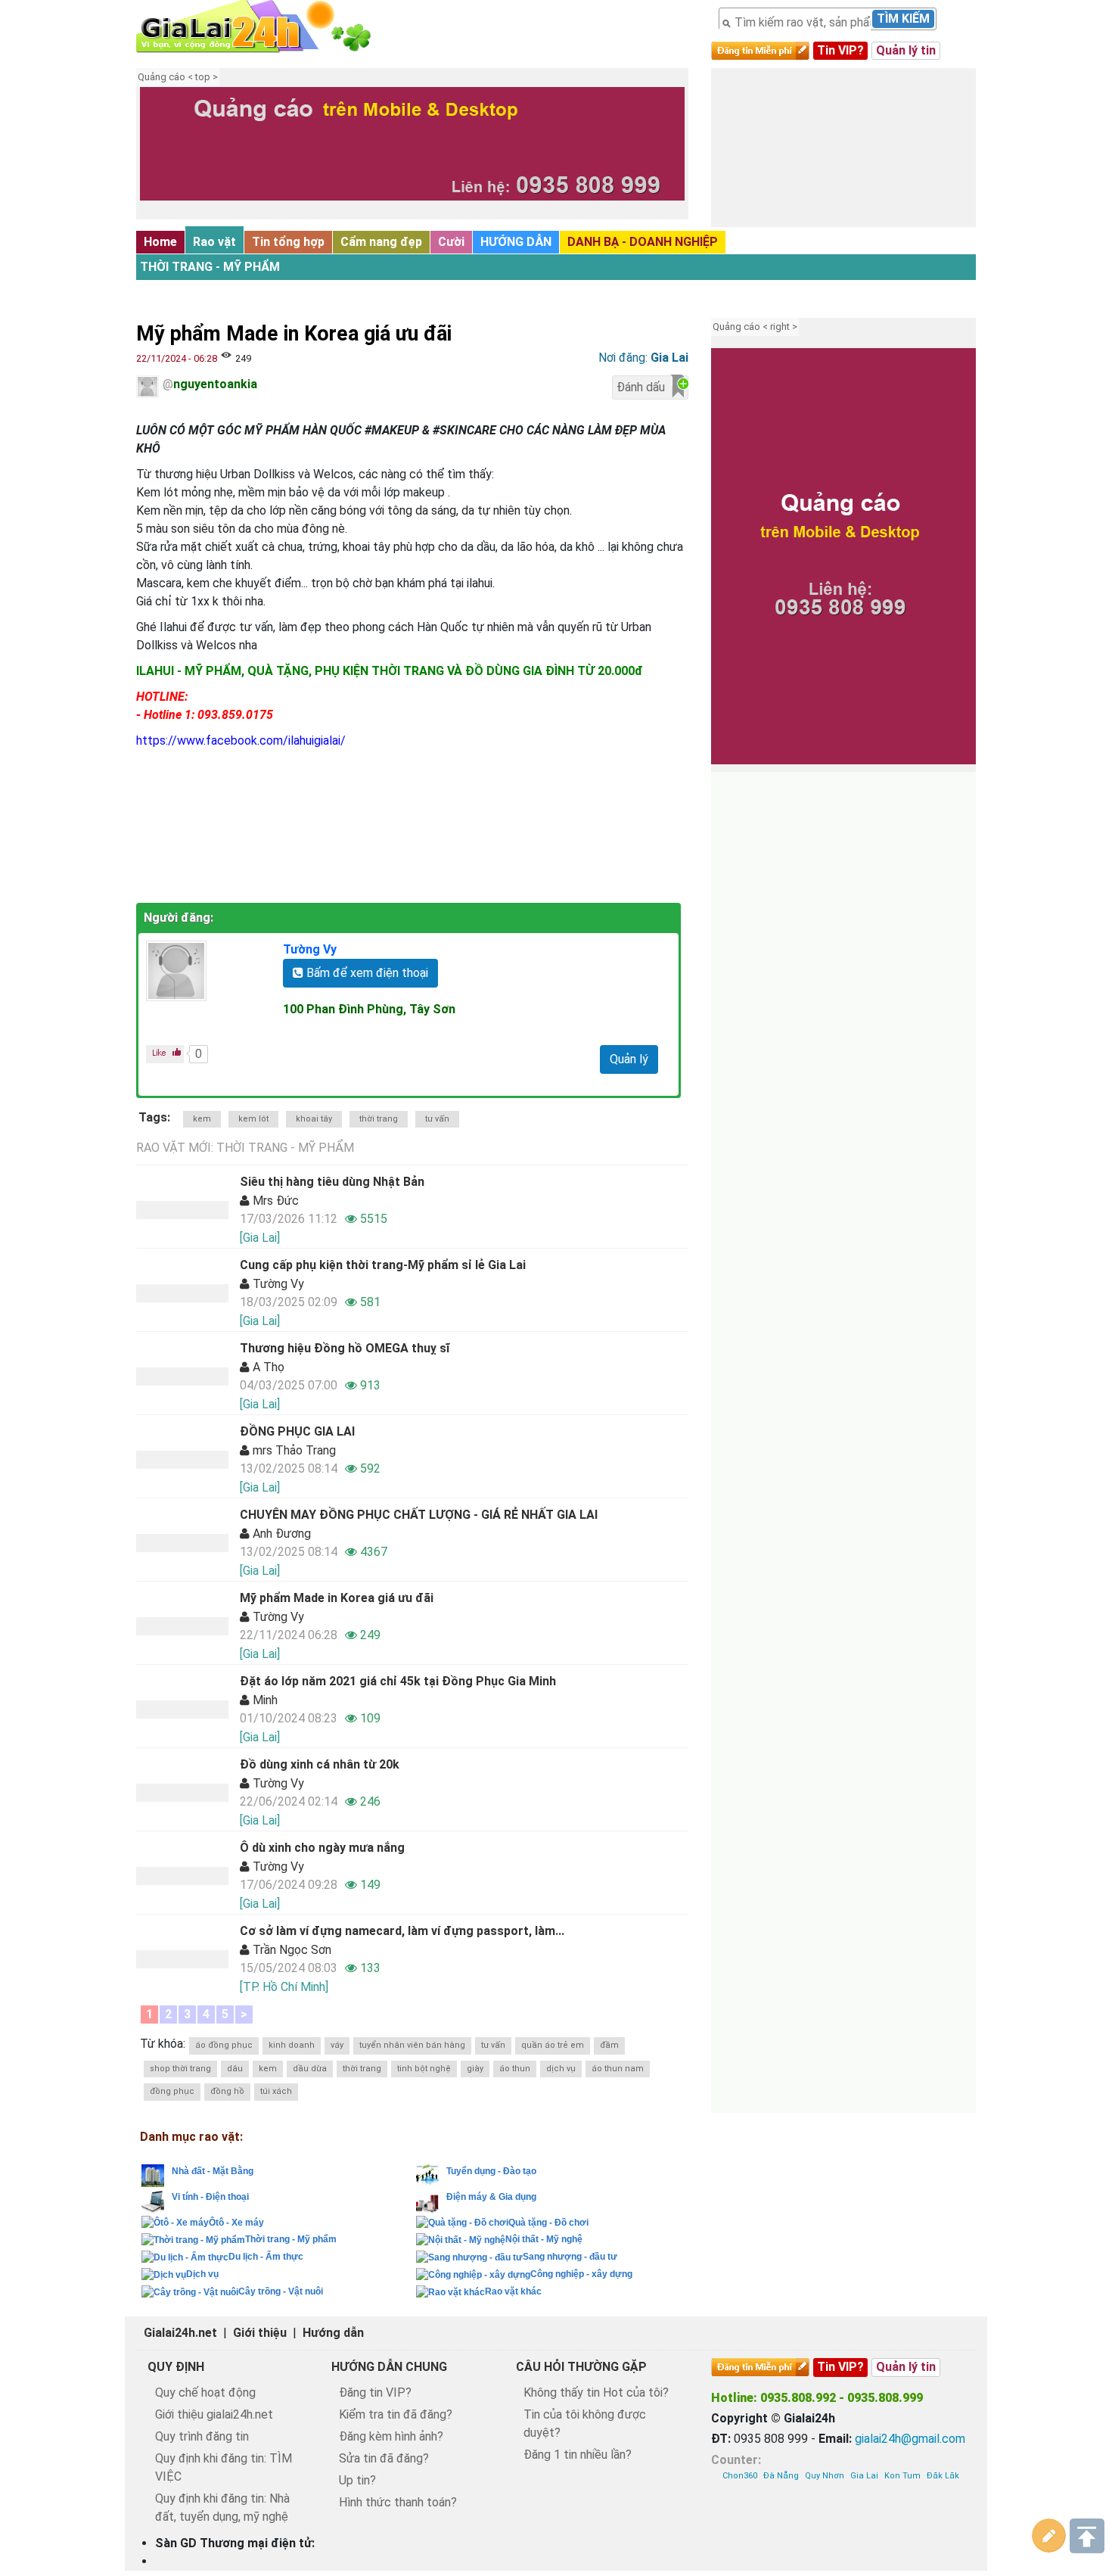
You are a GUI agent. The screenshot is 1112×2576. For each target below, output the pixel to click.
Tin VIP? (840, 50)
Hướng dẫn (333, 2333)
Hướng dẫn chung (389, 2367)
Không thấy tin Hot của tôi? (596, 2392)
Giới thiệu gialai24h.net (214, 2414)
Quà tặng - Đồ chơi (548, 2223)
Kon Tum (902, 2476)
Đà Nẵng (781, 2476)
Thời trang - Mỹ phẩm (210, 267)
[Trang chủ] (269, 26)
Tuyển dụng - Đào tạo (491, 2171)
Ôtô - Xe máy (236, 2223)
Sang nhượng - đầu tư (570, 2257)
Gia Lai (864, 2476)
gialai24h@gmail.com (910, 2439)
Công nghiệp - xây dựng (581, 2274)
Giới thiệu (260, 2333)
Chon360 (740, 2476)
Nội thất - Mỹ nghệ (544, 2239)
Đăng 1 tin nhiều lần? (578, 2455)
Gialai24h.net (180, 2333)
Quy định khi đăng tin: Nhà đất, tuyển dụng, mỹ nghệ (222, 2508)
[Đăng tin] (1049, 2536)
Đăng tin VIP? (375, 2392)
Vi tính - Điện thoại (210, 2197)
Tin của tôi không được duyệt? (585, 2424)
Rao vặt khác (513, 2291)
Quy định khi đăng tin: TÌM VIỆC (224, 2467)
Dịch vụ (202, 2274)
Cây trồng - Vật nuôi (281, 2291)
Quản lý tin (906, 50)
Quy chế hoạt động (205, 2392)
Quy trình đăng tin (202, 2436)
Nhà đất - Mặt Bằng (213, 2171)
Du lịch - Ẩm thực (266, 2257)
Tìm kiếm (903, 19)
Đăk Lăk (943, 2476)
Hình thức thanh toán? (398, 2502)
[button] (159, 155)
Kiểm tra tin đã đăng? (396, 2414)
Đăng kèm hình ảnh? (391, 2436)
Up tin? (357, 2480)
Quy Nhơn (825, 2476)
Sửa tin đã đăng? (384, 2458)
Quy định (176, 2367)
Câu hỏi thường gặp (581, 2367)
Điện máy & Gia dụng (491, 2197)
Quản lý (629, 1059)
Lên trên (1087, 2536)
